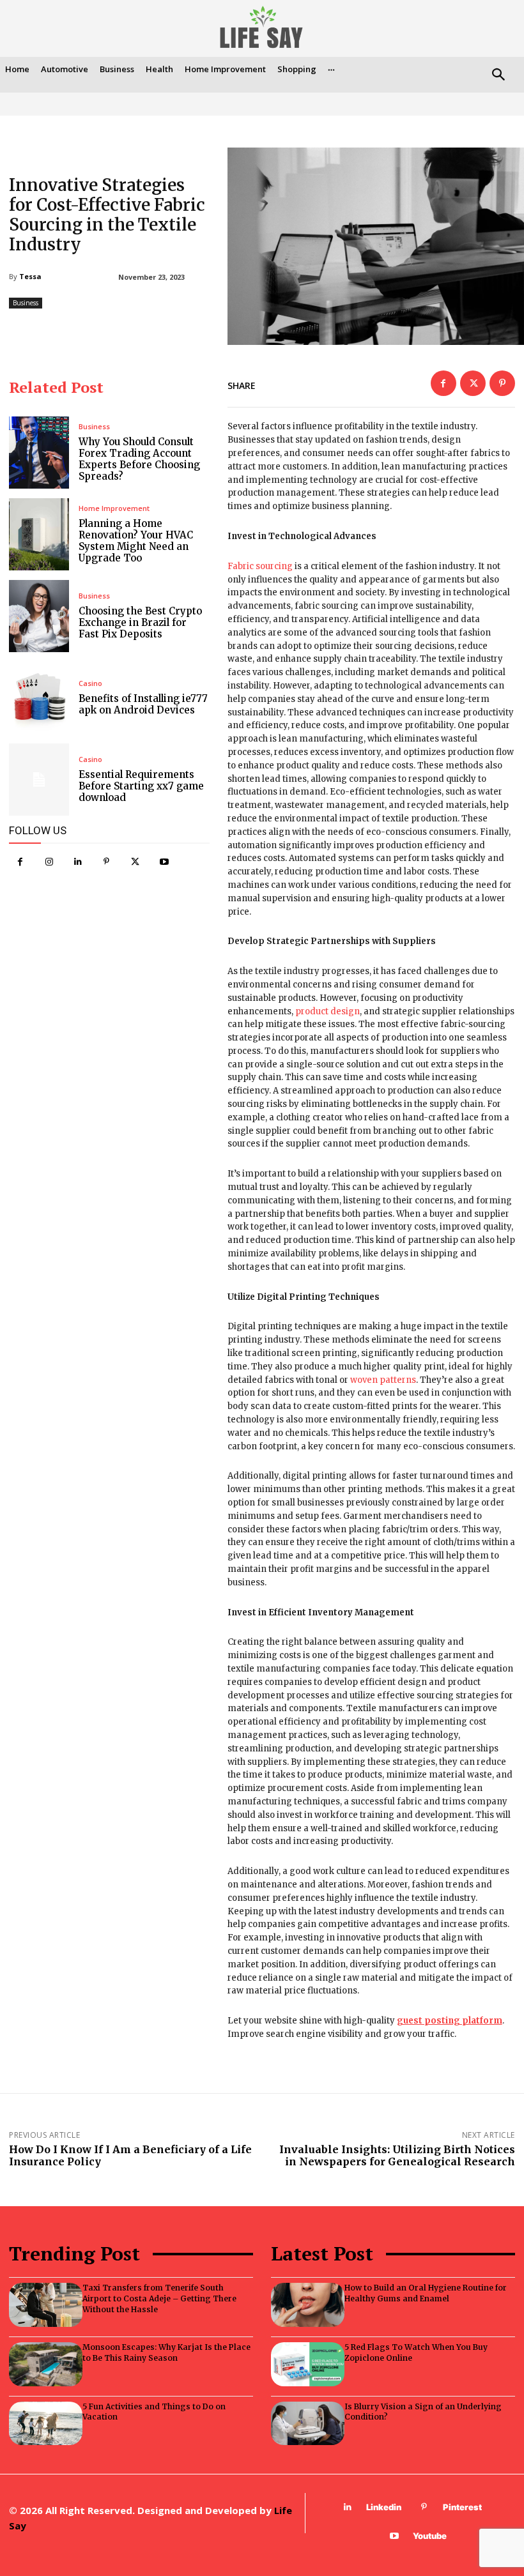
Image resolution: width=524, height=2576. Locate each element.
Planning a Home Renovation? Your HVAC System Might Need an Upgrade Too (136, 541)
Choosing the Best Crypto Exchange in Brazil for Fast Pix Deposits (140, 622)
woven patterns (383, 1380)
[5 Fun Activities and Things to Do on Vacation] (46, 2424)
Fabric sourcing (260, 566)
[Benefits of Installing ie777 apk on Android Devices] (39, 698)
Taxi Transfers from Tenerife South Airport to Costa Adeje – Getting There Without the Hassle (159, 2298)
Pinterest (462, 2507)
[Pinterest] (106, 862)
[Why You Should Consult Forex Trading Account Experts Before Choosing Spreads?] (39, 453)
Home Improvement (114, 508)
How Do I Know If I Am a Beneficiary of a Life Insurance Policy (130, 2155)
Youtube (430, 2536)
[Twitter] (135, 862)
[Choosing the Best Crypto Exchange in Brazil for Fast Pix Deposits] (39, 616)
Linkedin (384, 2507)
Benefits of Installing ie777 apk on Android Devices (143, 704)
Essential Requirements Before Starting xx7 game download (141, 786)
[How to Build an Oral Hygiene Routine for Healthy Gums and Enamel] (308, 2305)
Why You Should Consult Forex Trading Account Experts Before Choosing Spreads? (139, 459)
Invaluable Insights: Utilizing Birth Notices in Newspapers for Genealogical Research (397, 2155)
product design (327, 1011)
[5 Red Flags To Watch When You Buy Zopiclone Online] (308, 2364)
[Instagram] (49, 862)
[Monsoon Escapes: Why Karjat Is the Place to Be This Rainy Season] (46, 2364)
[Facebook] (20, 862)
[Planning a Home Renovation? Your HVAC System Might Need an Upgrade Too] (39, 534)
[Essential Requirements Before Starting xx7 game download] (39, 780)
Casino (90, 683)
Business (26, 303)
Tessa (30, 276)
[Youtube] (164, 862)
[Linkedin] (78, 862)
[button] (498, 76)
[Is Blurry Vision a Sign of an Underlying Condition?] (308, 2424)
